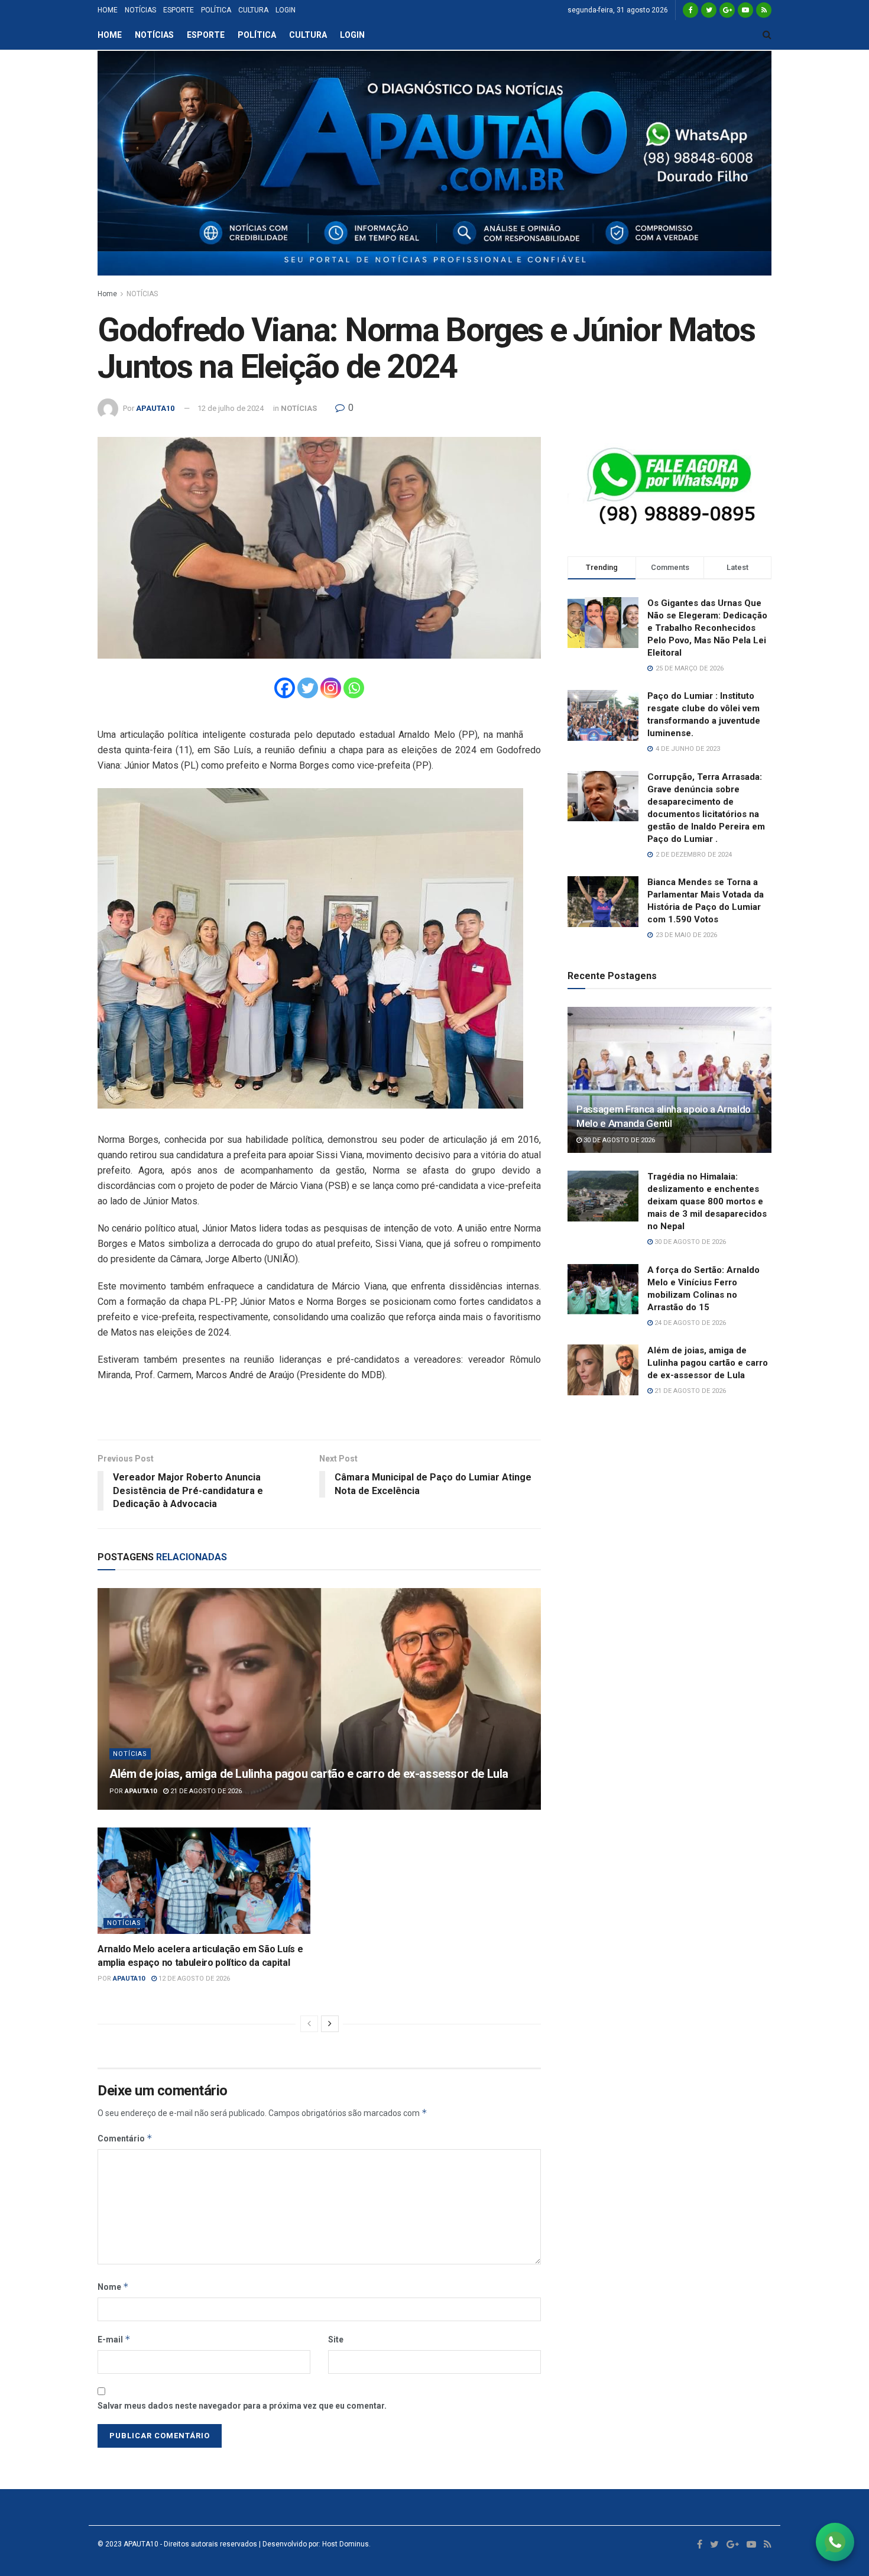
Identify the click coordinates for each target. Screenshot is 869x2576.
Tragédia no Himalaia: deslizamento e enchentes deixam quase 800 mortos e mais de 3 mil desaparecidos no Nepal (707, 1201)
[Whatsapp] (354, 688)
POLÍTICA (216, 10)
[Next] (330, 2024)
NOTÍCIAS (140, 10)
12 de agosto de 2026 (193, 1979)
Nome (113, 2287)
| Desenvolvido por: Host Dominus (313, 2544)
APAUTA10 (155, 408)
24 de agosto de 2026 (689, 1323)
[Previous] (309, 2024)
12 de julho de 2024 (231, 408)
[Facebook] (285, 688)
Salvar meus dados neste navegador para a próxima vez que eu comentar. (242, 2406)
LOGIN (286, 10)
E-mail (114, 2339)
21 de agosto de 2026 (205, 1791)
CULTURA (253, 10)
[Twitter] (308, 688)
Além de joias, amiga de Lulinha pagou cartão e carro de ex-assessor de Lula (309, 1774)
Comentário (125, 2138)
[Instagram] (331, 688)
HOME (108, 10)
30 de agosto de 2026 (618, 1140)
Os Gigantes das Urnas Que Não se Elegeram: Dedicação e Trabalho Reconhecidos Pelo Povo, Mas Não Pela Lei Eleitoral (707, 628)
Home (107, 294)
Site (336, 2340)
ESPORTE (179, 10)
